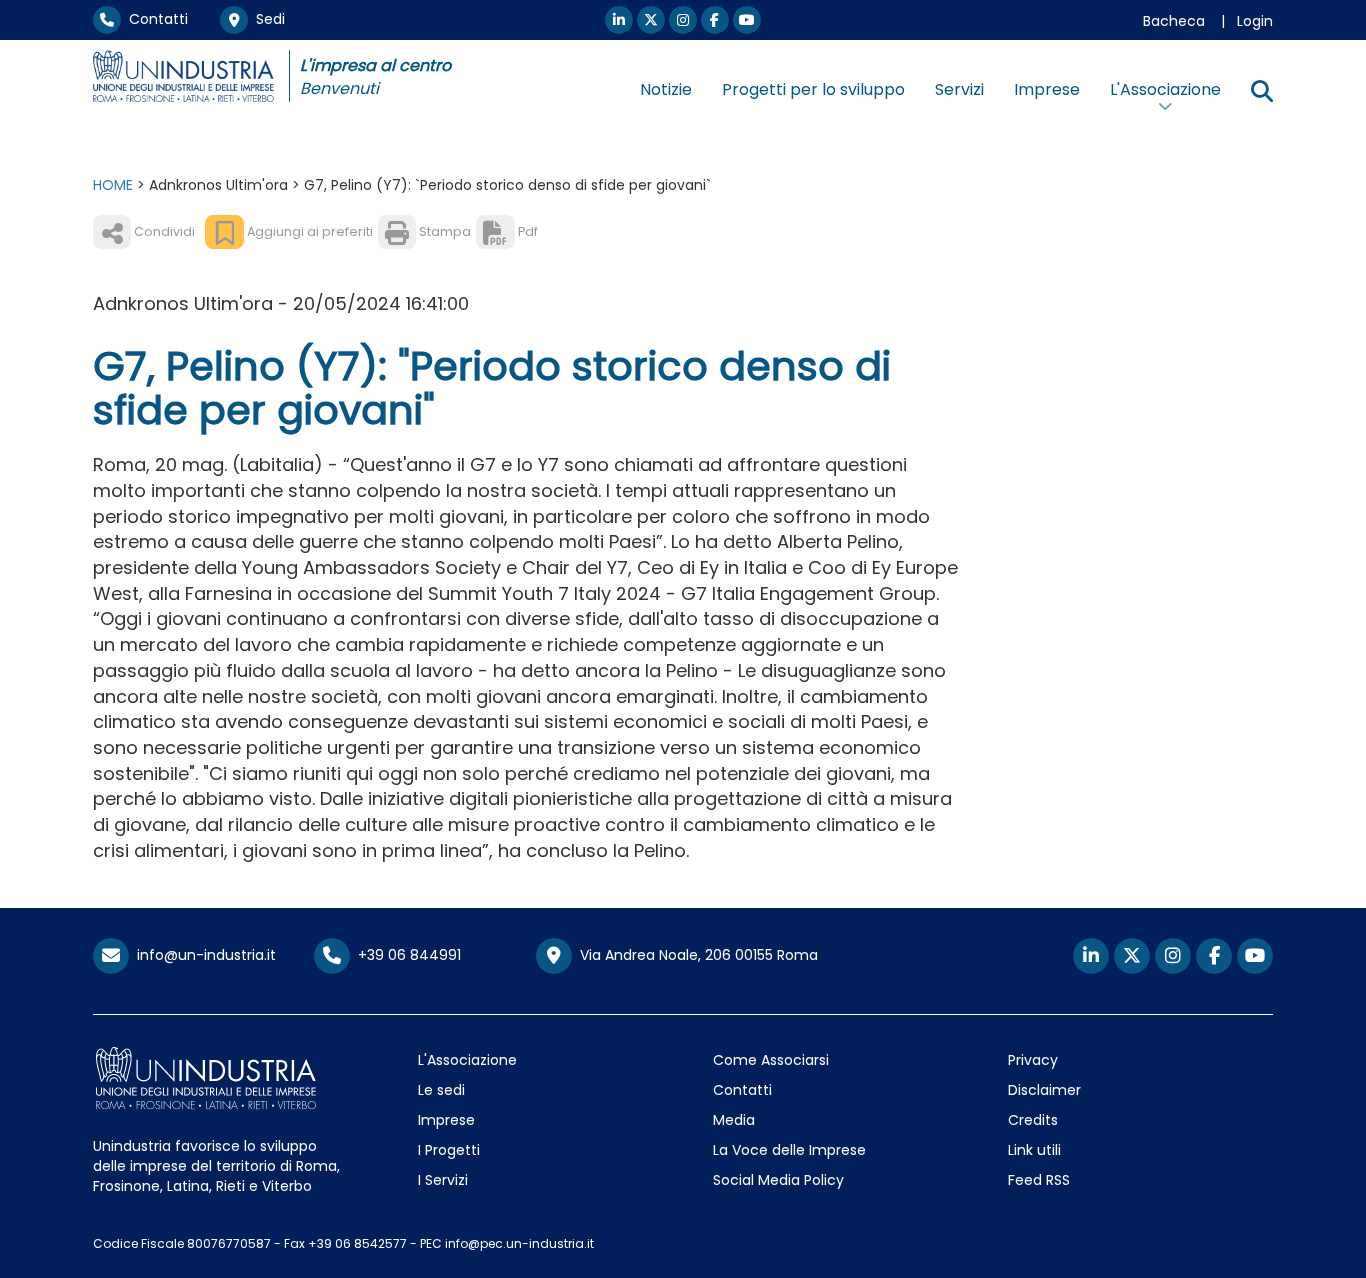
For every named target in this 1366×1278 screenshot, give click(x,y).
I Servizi (443, 1180)
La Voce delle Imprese (789, 1150)
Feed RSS (1039, 1180)
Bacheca (1174, 21)
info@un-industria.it (202, 955)
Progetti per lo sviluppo (813, 89)
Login (1255, 21)
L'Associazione (467, 1060)
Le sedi (441, 1090)
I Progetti (449, 1150)
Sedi (266, 19)
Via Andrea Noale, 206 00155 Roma (695, 955)
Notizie (666, 89)
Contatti (154, 19)
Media (734, 1120)
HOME (113, 185)
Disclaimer (1044, 1090)
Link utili (1034, 1150)
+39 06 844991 (405, 955)
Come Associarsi (771, 1060)
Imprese (1047, 89)
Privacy (1033, 1060)
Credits (1033, 1120)
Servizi (959, 89)
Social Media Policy (778, 1180)
